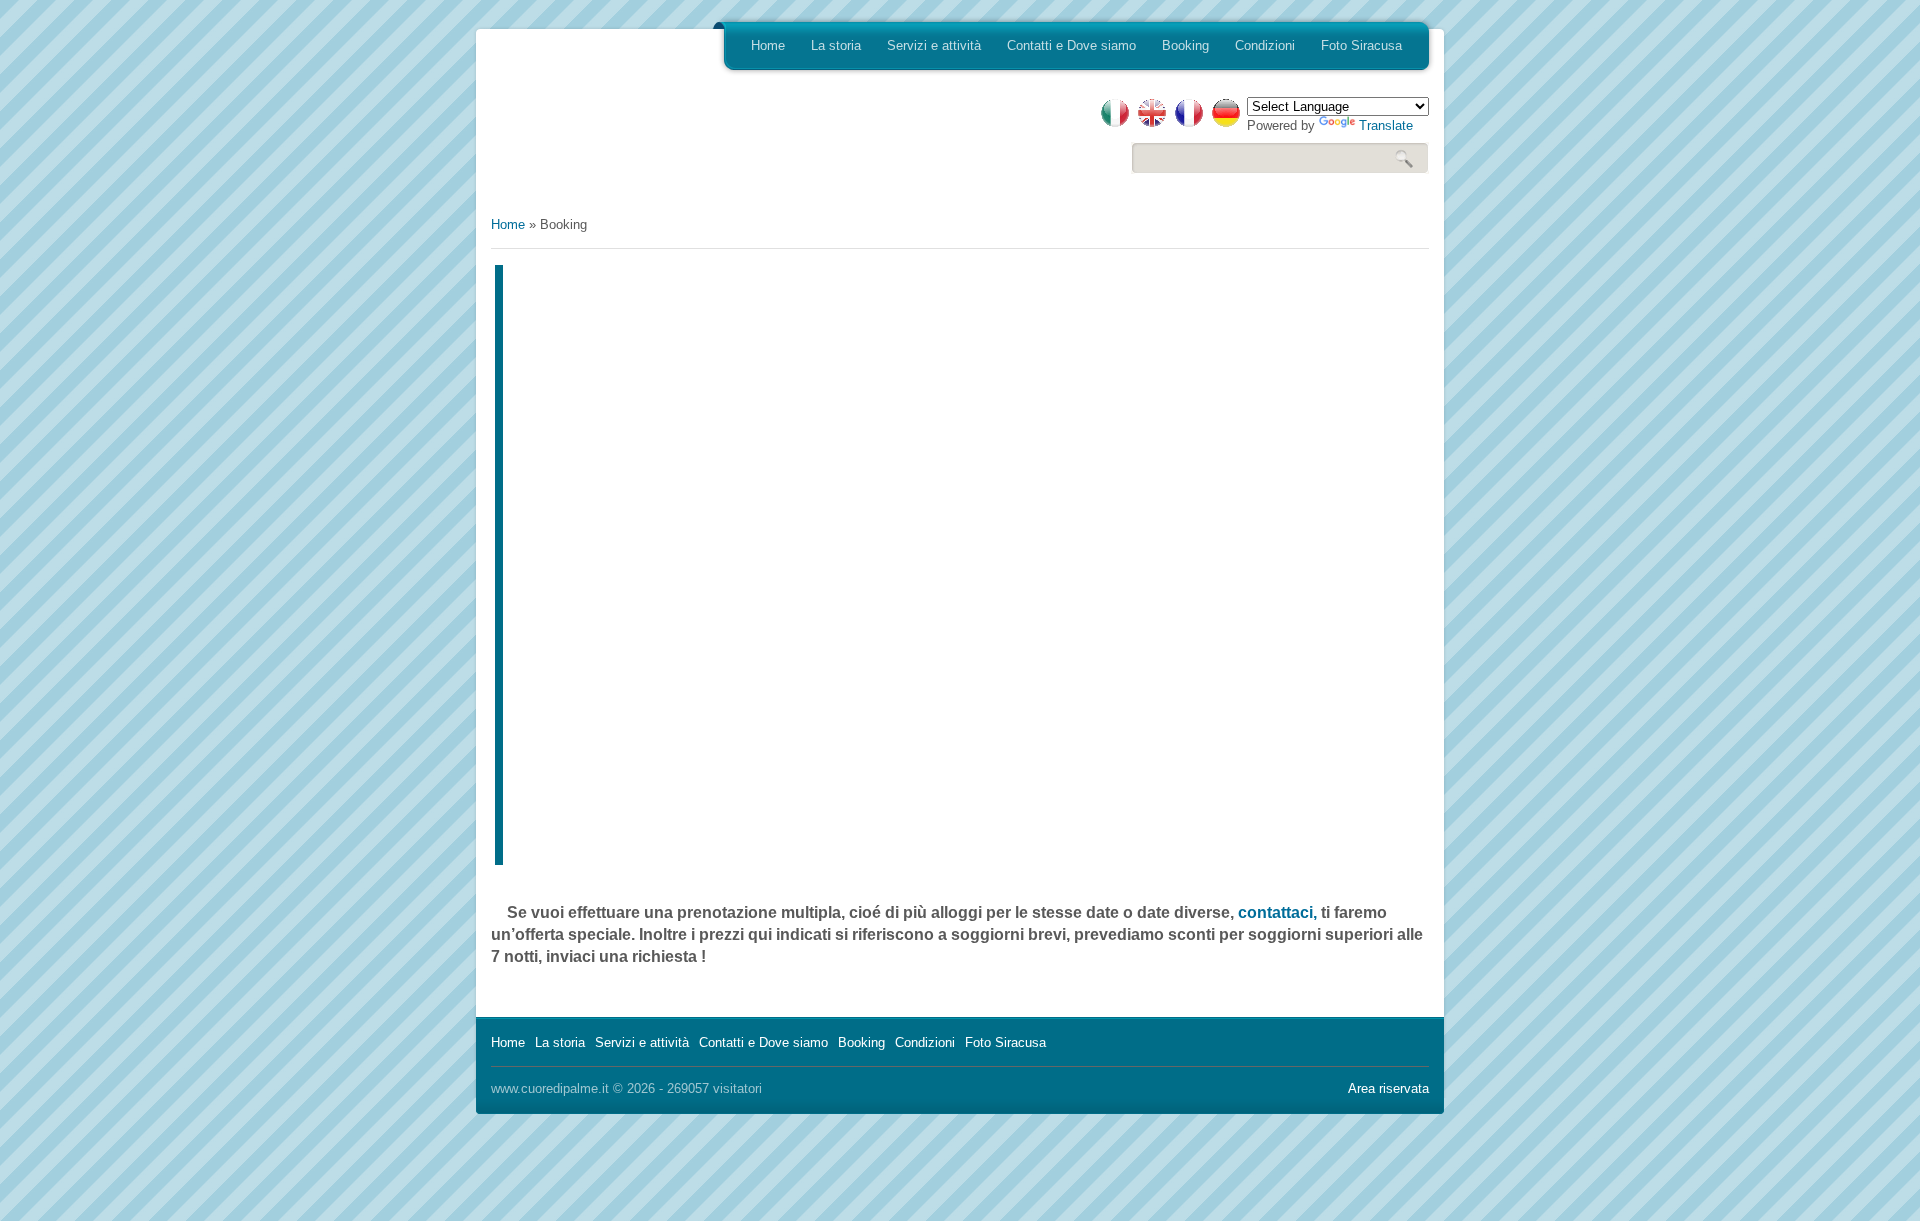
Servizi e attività (934, 45)
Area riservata (1388, 1088)
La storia (836, 45)
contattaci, (1277, 912)
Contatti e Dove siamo (1071, 45)
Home (768, 45)
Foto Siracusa (1361, 45)
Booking (1185, 45)
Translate (1386, 125)
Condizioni (1265, 45)
